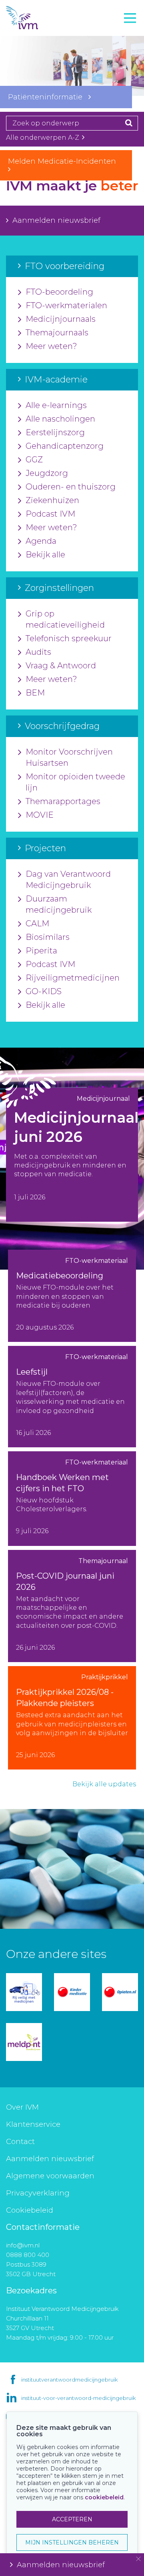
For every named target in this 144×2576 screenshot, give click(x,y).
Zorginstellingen (38, 67)
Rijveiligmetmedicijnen (73, 978)
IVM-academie (33, 50)
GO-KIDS (44, 991)
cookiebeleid (104, 2497)
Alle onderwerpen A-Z (43, 138)
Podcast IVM (50, 514)
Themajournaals (57, 333)
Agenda (41, 541)
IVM (36, 18)
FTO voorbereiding (42, 32)
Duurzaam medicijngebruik (59, 904)
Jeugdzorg (47, 473)
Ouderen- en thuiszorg (71, 487)
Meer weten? (51, 346)
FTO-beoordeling (59, 292)
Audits (38, 652)
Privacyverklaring (38, 2193)
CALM (37, 923)
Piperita (41, 951)
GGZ (34, 460)
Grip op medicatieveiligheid (65, 619)
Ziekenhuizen (52, 500)
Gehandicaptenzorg (65, 446)
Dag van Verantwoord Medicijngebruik (68, 880)
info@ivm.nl (23, 2245)
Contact (20, 2142)
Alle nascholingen (60, 419)
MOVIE (40, 815)
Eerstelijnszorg (55, 432)
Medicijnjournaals (61, 319)
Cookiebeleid (30, 2210)
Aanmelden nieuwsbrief (56, 220)
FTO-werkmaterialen (66, 305)
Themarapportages (63, 801)
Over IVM (22, 2107)
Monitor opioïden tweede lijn (75, 782)
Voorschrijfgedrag (39, 85)
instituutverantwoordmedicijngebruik (69, 2380)
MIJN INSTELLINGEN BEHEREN (72, 2542)
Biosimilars (48, 937)
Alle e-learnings (56, 405)
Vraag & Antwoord (61, 666)
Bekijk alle (45, 555)
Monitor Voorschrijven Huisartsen (69, 757)
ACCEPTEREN (72, 2519)
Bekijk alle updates (104, 1784)
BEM (35, 693)
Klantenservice (33, 2124)
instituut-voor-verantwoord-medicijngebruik (78, 2398)
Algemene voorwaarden (50, 2176)
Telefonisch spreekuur (69, 638)
